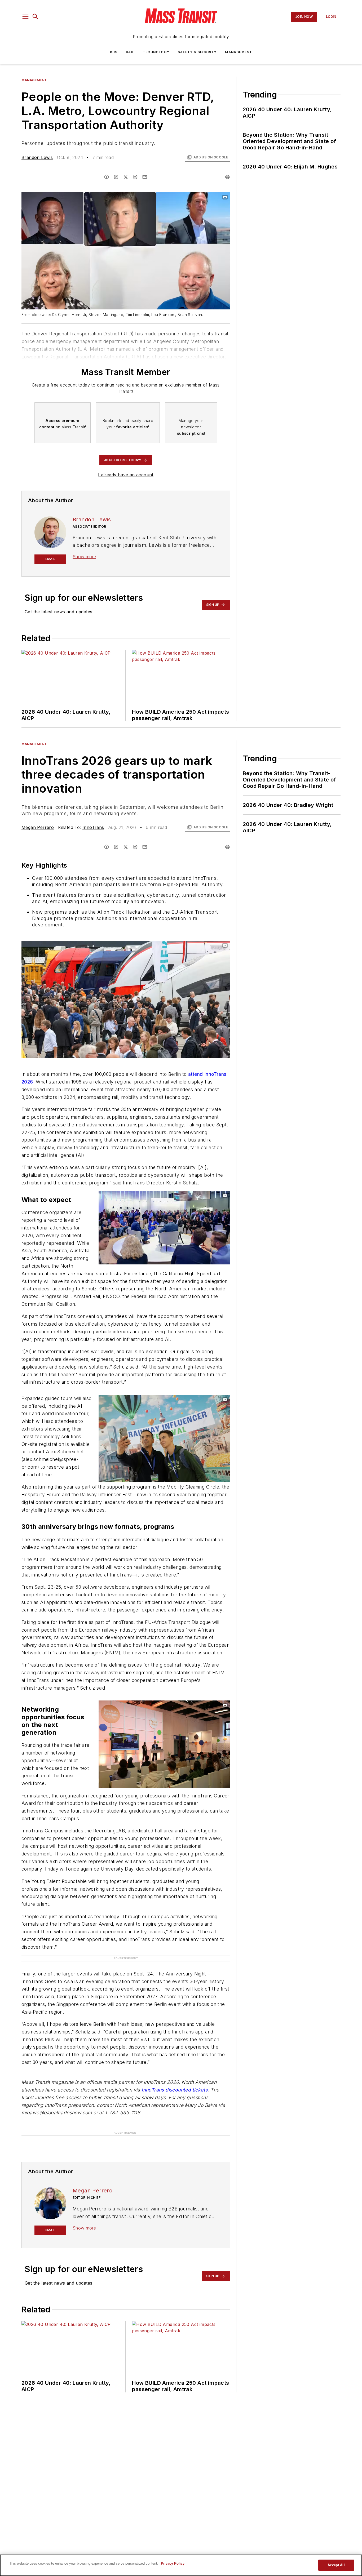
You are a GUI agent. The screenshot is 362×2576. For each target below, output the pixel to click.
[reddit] (135, 177)
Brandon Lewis (37, 157)
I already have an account (126, 475)
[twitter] (126, 177)
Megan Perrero (38, 827)
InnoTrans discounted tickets (175, 2090)
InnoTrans (93, 827)
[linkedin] (116, 177)
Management (239, 52)
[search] (36, 17)
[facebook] (107, 177)
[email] (145, 177)
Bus (114, 52)
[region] (181, 2565)
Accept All (336, 2565)
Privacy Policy (173, 2563)
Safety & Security (197, 52)
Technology (156, 52)
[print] (227, 177)
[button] (25, 17)
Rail (130, 52)
